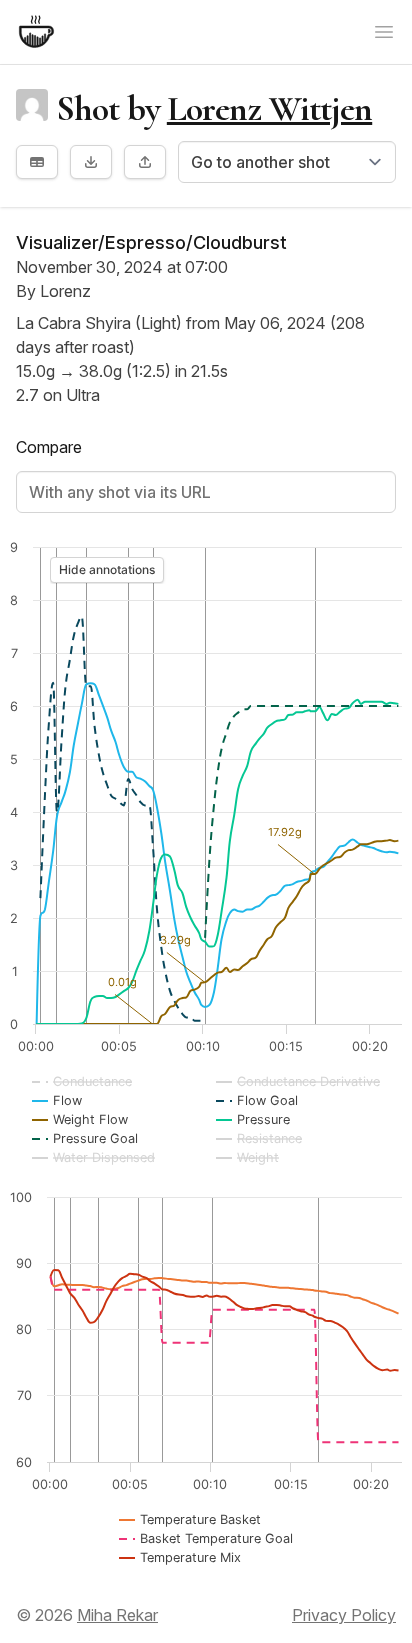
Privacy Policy (344, 1615)
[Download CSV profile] (37, 162)
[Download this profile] (91, 162)
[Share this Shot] (145, 162)
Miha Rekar (117, 1615)
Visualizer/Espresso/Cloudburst (151, 242)
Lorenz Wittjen (269, 108)
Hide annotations (107, 569)
